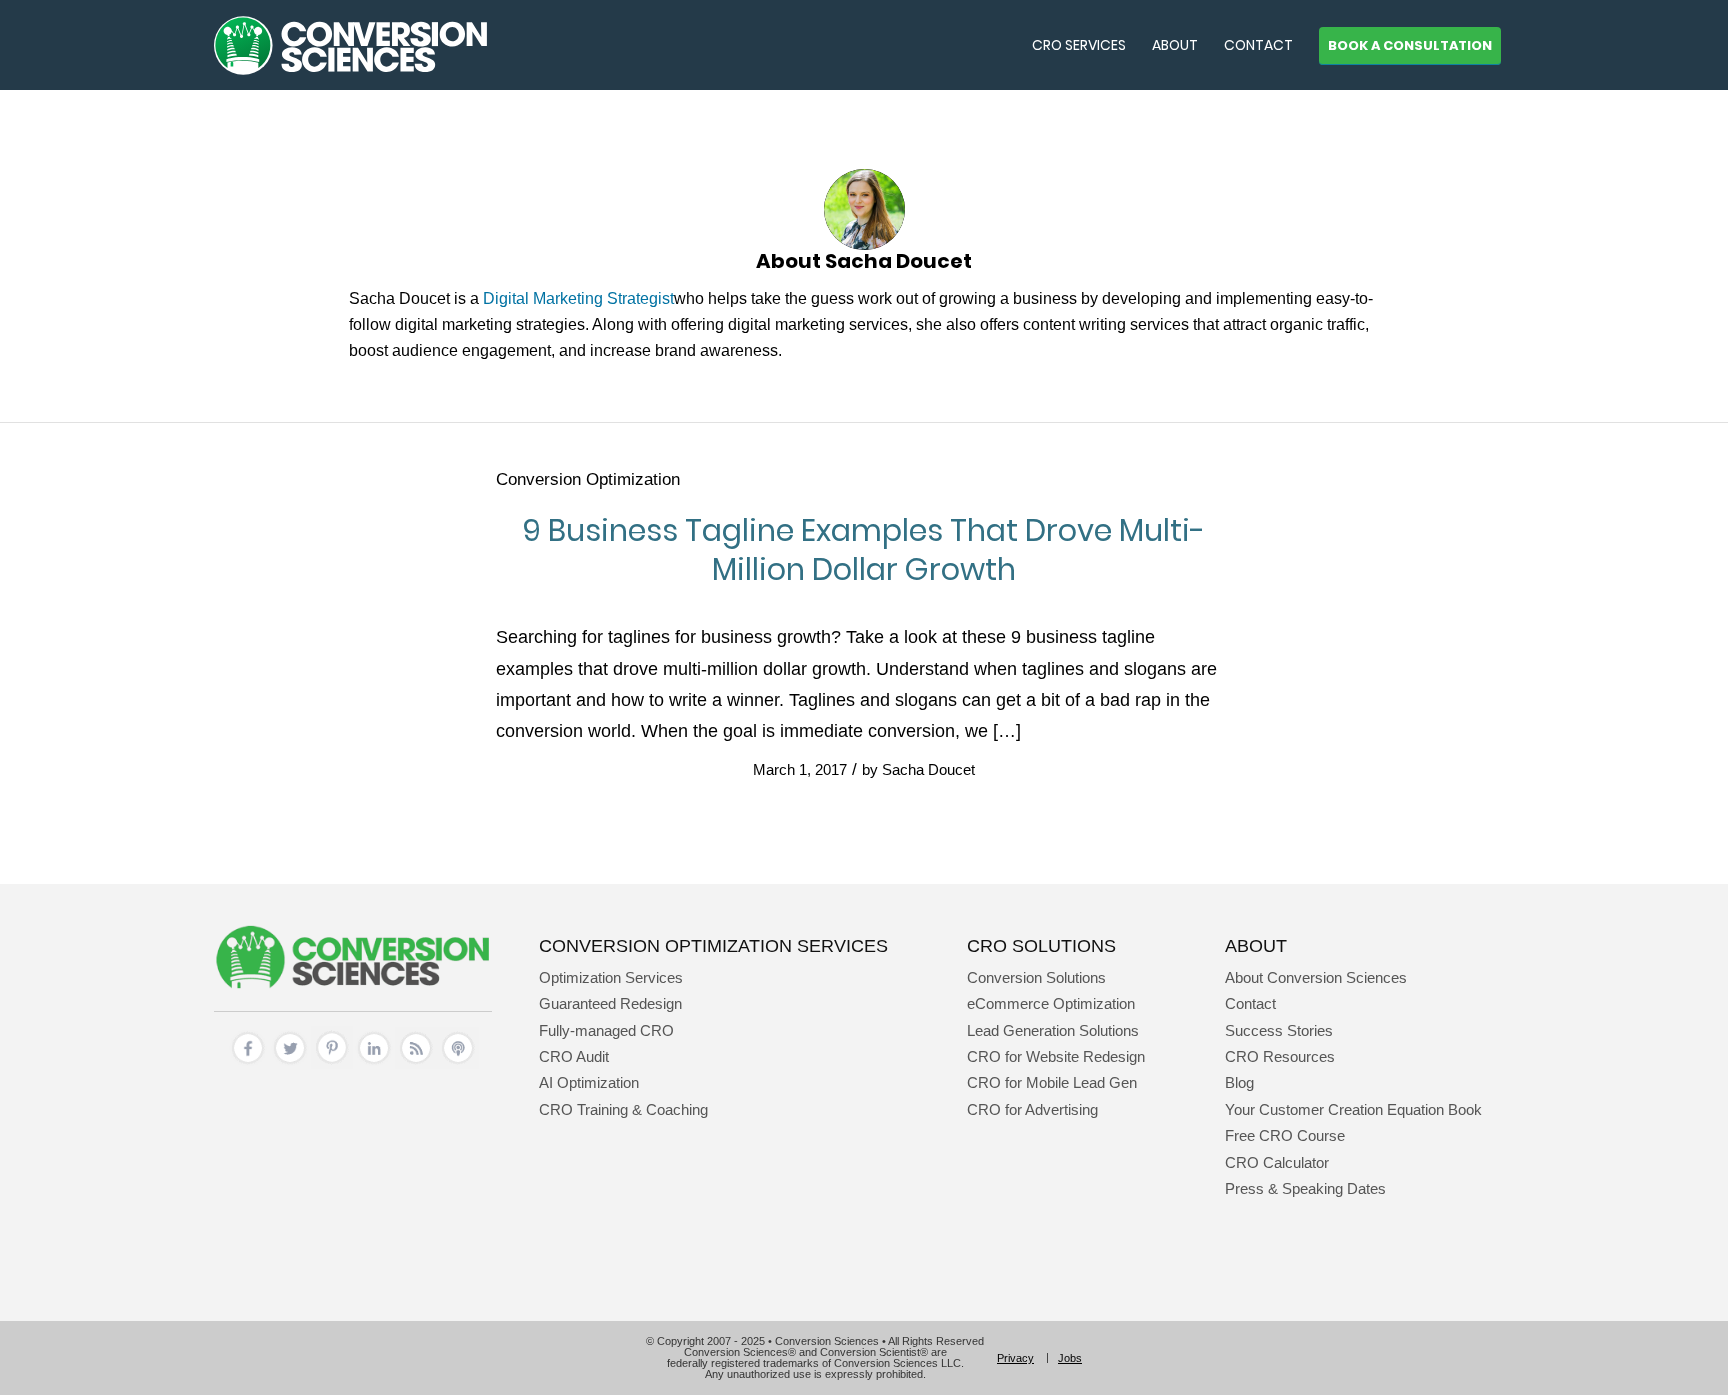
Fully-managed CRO (606, 1030)
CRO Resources (1280, 1056)
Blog (1239, 1082)
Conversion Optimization (588, 479)
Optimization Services (611, 977)
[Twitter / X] (290, 1063)
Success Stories (1279, 1030)
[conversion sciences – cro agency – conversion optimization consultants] (350, 45)
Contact (1250, 1003)
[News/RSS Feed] (416, 1063)
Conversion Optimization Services (713, 945)
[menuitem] (1079, 45)
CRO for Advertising (1032, 1109)
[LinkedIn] (374, 1063)
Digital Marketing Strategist (578, 298)
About (1256, 945)
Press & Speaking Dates (1305, 1188)
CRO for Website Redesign (1056, 1056)
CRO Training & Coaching (623, 1109)
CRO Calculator (1277, 1162)
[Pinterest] (332, 1063)
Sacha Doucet (928, 770)
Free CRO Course (1285, 1135)
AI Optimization (589, 1082)
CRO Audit (574, 1056)
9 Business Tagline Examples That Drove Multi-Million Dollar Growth (864, 550)
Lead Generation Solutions (1053, 1030)
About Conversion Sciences (1316, 977)
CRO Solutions (1041, 945)
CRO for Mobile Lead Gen (1052, 1082)
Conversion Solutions (1036, 977)
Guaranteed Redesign (610, 1003)
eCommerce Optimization (1051, 1003)
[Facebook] (248, 1063)
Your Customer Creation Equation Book (1353, 1109)
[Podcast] (458, 1063)
